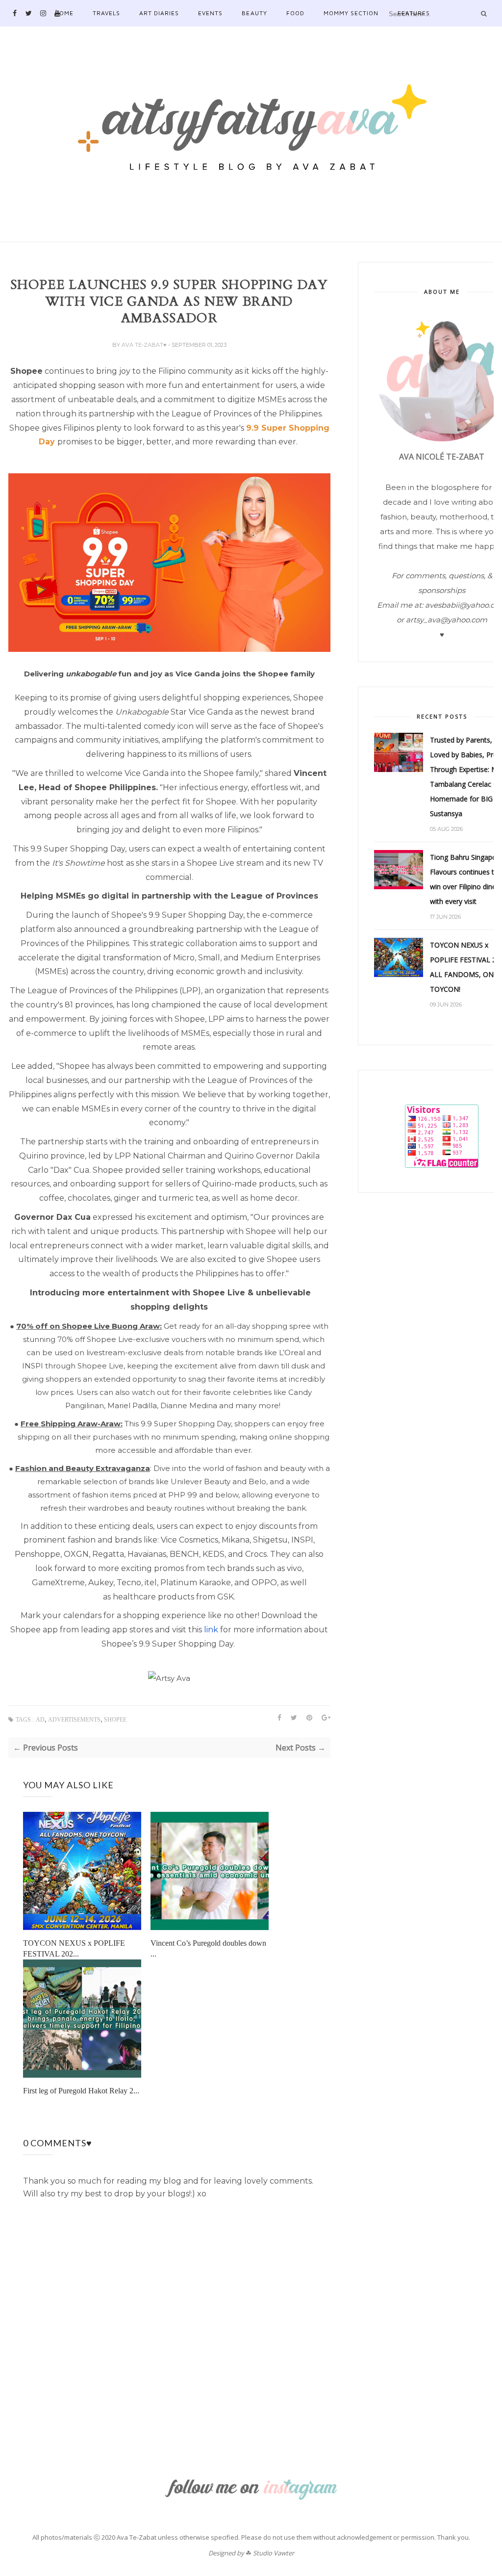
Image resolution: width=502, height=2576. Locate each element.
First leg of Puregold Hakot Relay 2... (81, 2091)
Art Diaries (159, 13)
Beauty (254, 13)
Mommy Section (351, 13)
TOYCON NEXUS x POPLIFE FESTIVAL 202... (74, 1948)
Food (295, 13)
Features (414, 13)
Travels (106, 13)
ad (40, 1720)
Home (64, 13)
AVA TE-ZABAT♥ (145, 345)
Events (210, 13)
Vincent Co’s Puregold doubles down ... (208, 1948)
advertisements (74, 1720)
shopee (115, 1720)
